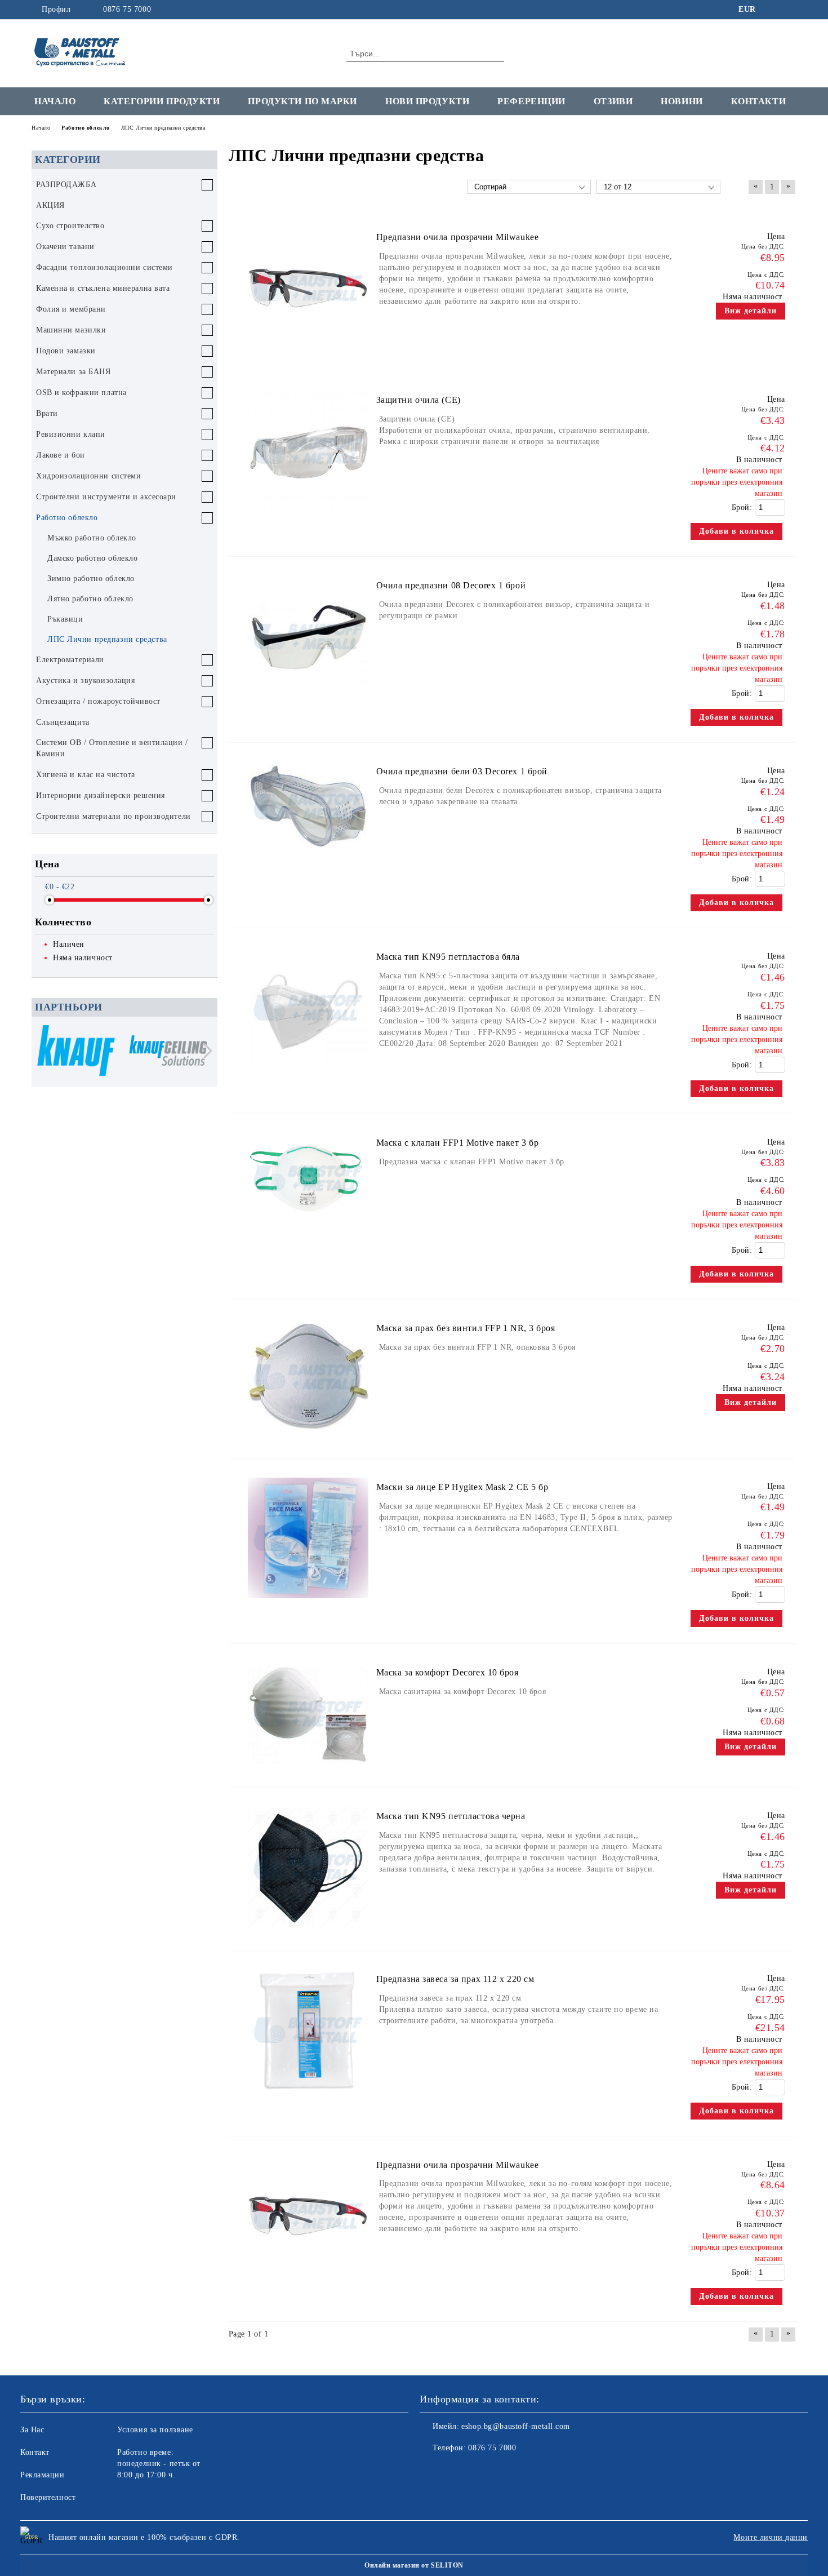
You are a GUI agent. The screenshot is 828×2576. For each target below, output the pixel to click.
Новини (682, 101)
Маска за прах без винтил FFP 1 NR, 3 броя (466, 1328)
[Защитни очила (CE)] (308, 516)
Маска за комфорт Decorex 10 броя (448, 1672)
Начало (55, 101)
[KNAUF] (76, 1052)
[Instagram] (790, 10)
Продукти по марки (302, 101)
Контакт (35, 2452)
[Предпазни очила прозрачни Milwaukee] (308, 354)
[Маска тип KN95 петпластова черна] (308, 1933)
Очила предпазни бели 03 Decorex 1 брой (462, 771)
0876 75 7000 (127, 9)
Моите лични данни (771, 2537)
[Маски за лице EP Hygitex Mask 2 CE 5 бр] (308, 1604)
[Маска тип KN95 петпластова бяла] (308, 1073)
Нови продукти (427, 101)
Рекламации (43, 2475)
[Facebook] (773, 10)
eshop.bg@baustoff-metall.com (516, 2426)
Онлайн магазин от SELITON (414, 2565)
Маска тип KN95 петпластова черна (451, 1816)
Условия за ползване (155, 2430)
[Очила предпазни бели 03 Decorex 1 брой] (308, 856)
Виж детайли (751, 311)
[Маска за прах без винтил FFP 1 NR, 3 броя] (308, 1441)
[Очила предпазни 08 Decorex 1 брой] (308, 702)
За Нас (32, 2430)
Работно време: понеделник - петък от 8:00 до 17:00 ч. (159, 2464)
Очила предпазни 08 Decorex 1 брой (451, 585)
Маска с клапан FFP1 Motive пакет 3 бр (458, 1143)
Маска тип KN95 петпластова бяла (448, 957)
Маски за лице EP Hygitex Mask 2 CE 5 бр (462, 1487)
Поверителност (48, 2497)
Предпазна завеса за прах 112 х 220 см (455, 1979)
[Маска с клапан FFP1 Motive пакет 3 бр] (308, 1229)
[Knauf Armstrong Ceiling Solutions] (168, 1052)
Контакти (758, 101)
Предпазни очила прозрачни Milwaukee (458, 237)
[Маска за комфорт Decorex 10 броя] (308, 1770)
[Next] (205, 1051)
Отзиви (613, 101)
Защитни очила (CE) (419, 400)
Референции (531, 101)
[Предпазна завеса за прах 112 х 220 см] (308, 2096)
